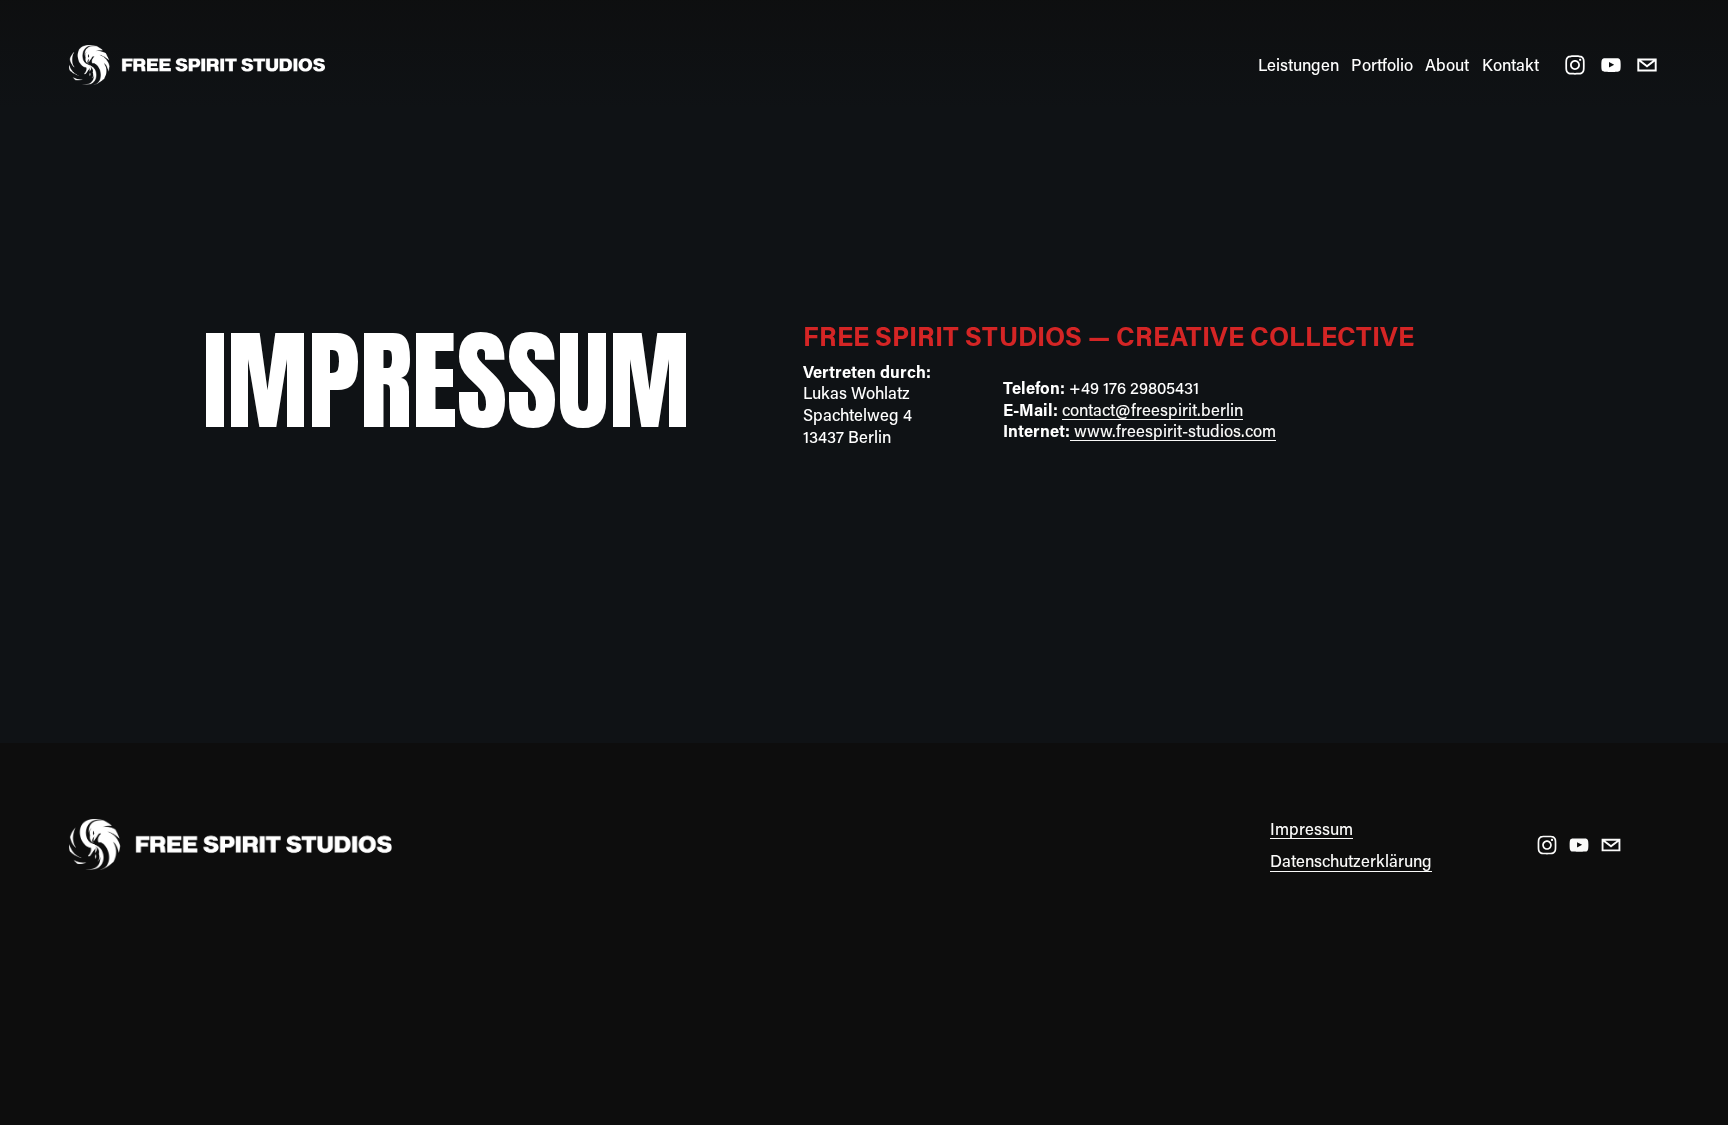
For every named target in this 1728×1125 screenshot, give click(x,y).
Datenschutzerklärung (1351, 860)
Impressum (1311, 828)
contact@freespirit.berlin (1152, 409)
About (1447, 64)
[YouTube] (1611, 65)
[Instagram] (1575, 65)
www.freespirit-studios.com (1173, 430)
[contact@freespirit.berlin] (1647, 65)
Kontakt (1510, 64)
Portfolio (1382, 64)
